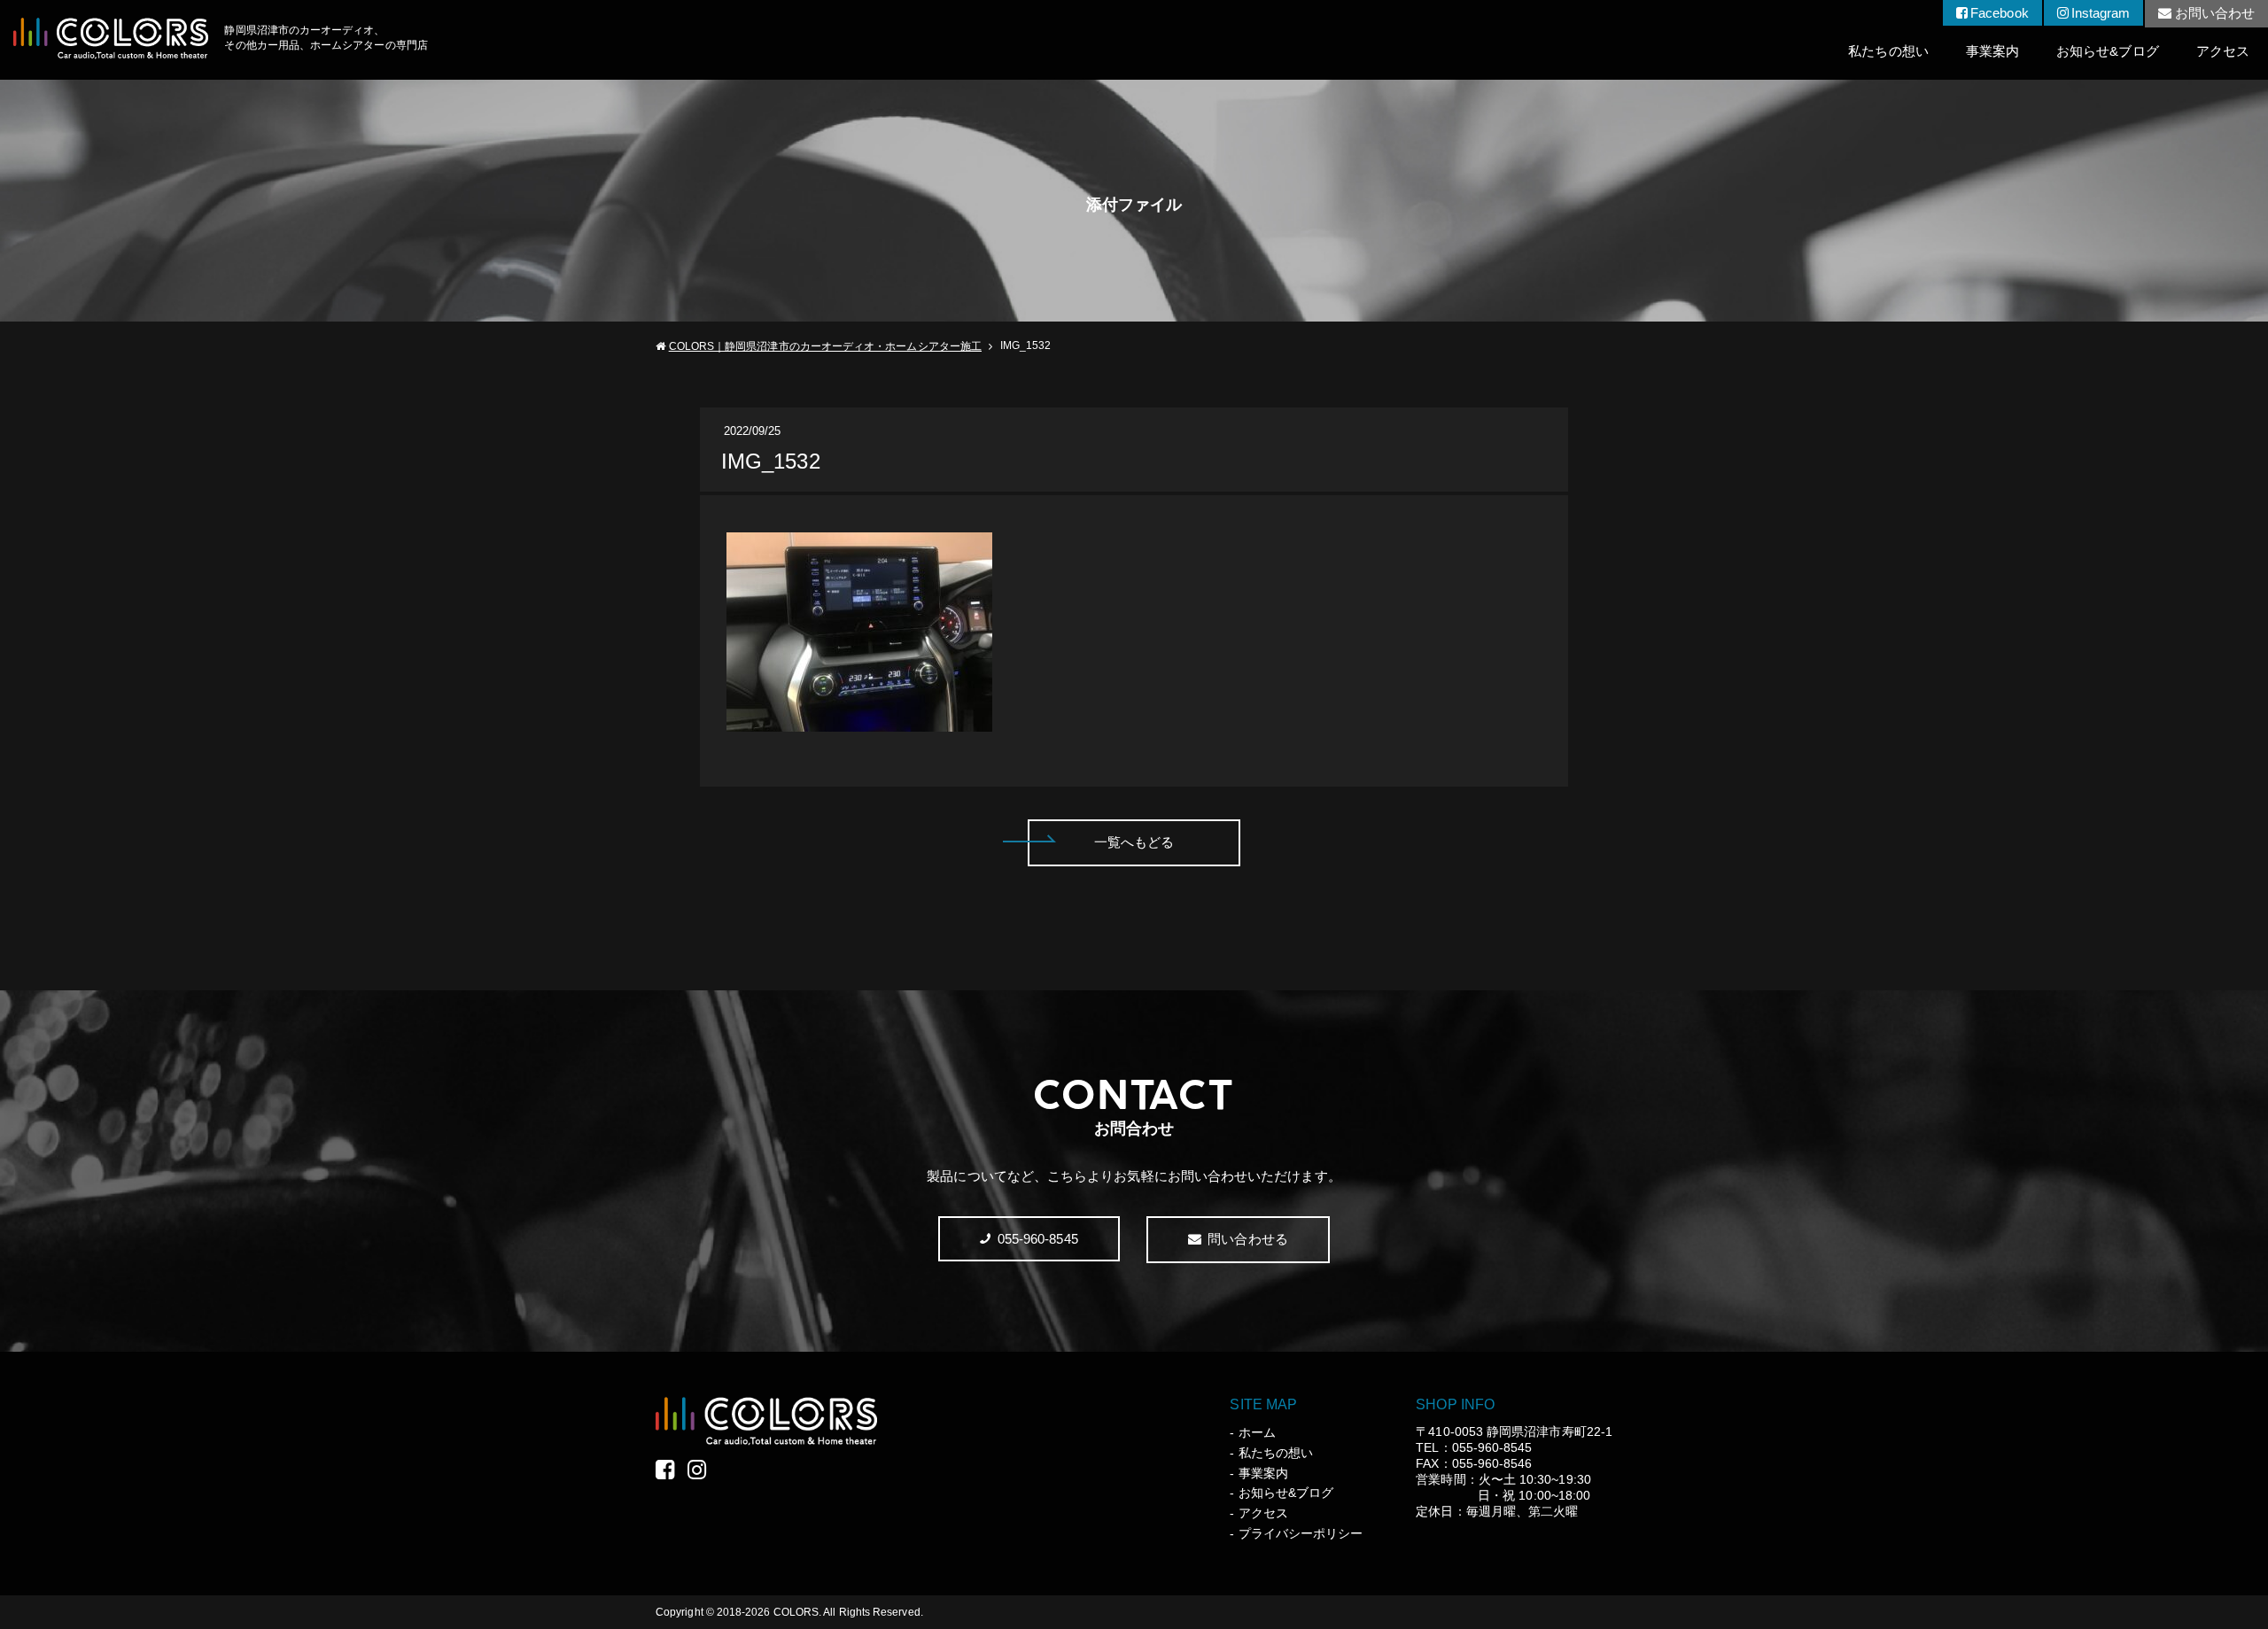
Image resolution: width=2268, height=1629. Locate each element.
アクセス (2223, 51)
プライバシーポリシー (1301, 1533)
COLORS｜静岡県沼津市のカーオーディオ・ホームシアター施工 (825, 346)
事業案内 (1992, 51)
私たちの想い (1888, 51)
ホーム (1257, 1432)
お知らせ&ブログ (2108, 51)
